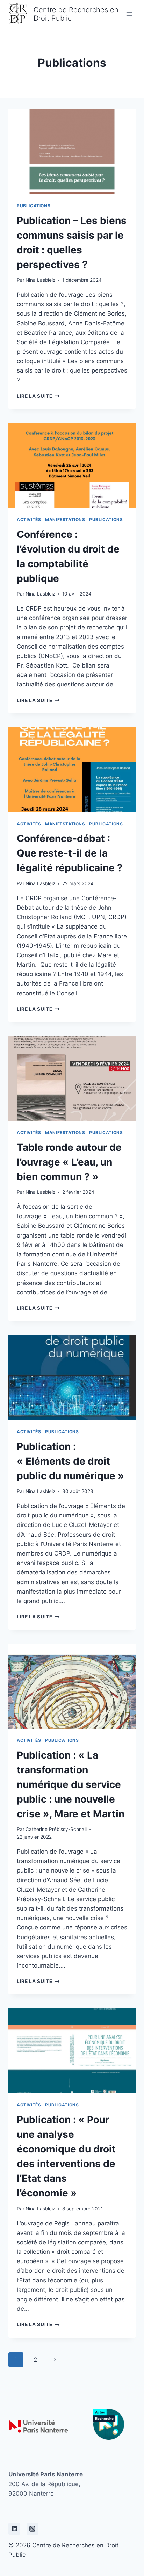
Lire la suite (38, 396)
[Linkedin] (14, 2529)
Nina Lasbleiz (40, 280)
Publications (34, 206)
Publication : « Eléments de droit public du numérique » (70, 1461)
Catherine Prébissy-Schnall (56, 1829)
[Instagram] (33, 2529)
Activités (29, 519)
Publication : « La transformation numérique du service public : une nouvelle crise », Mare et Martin (71, 1784)
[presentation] (72, 151)
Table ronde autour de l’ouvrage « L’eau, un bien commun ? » (69, 1162)
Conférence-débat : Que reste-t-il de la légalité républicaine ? (70, 853)
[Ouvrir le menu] (129, 14)
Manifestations (65, 519)
